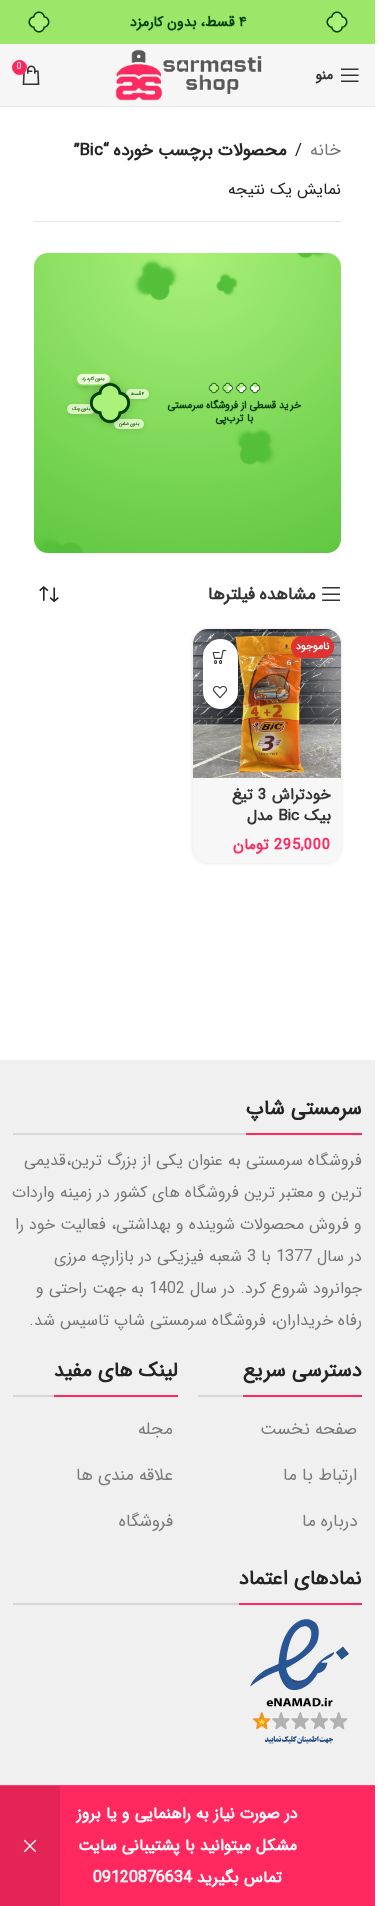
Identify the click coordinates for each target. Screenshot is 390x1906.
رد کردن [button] (30, 1846)
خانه (325, 150)
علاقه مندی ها (124, 1475)
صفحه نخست (308, 1429)
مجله (155, 1429)
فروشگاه (146, 1521)
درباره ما (329, 1521)
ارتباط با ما (320, 1475)
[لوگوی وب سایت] (188, 74)
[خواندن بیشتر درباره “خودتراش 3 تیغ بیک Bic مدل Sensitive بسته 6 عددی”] (220, 656)
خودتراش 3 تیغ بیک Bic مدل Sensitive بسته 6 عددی (276, 827)
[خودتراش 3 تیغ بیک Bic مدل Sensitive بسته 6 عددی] (267, 703)
